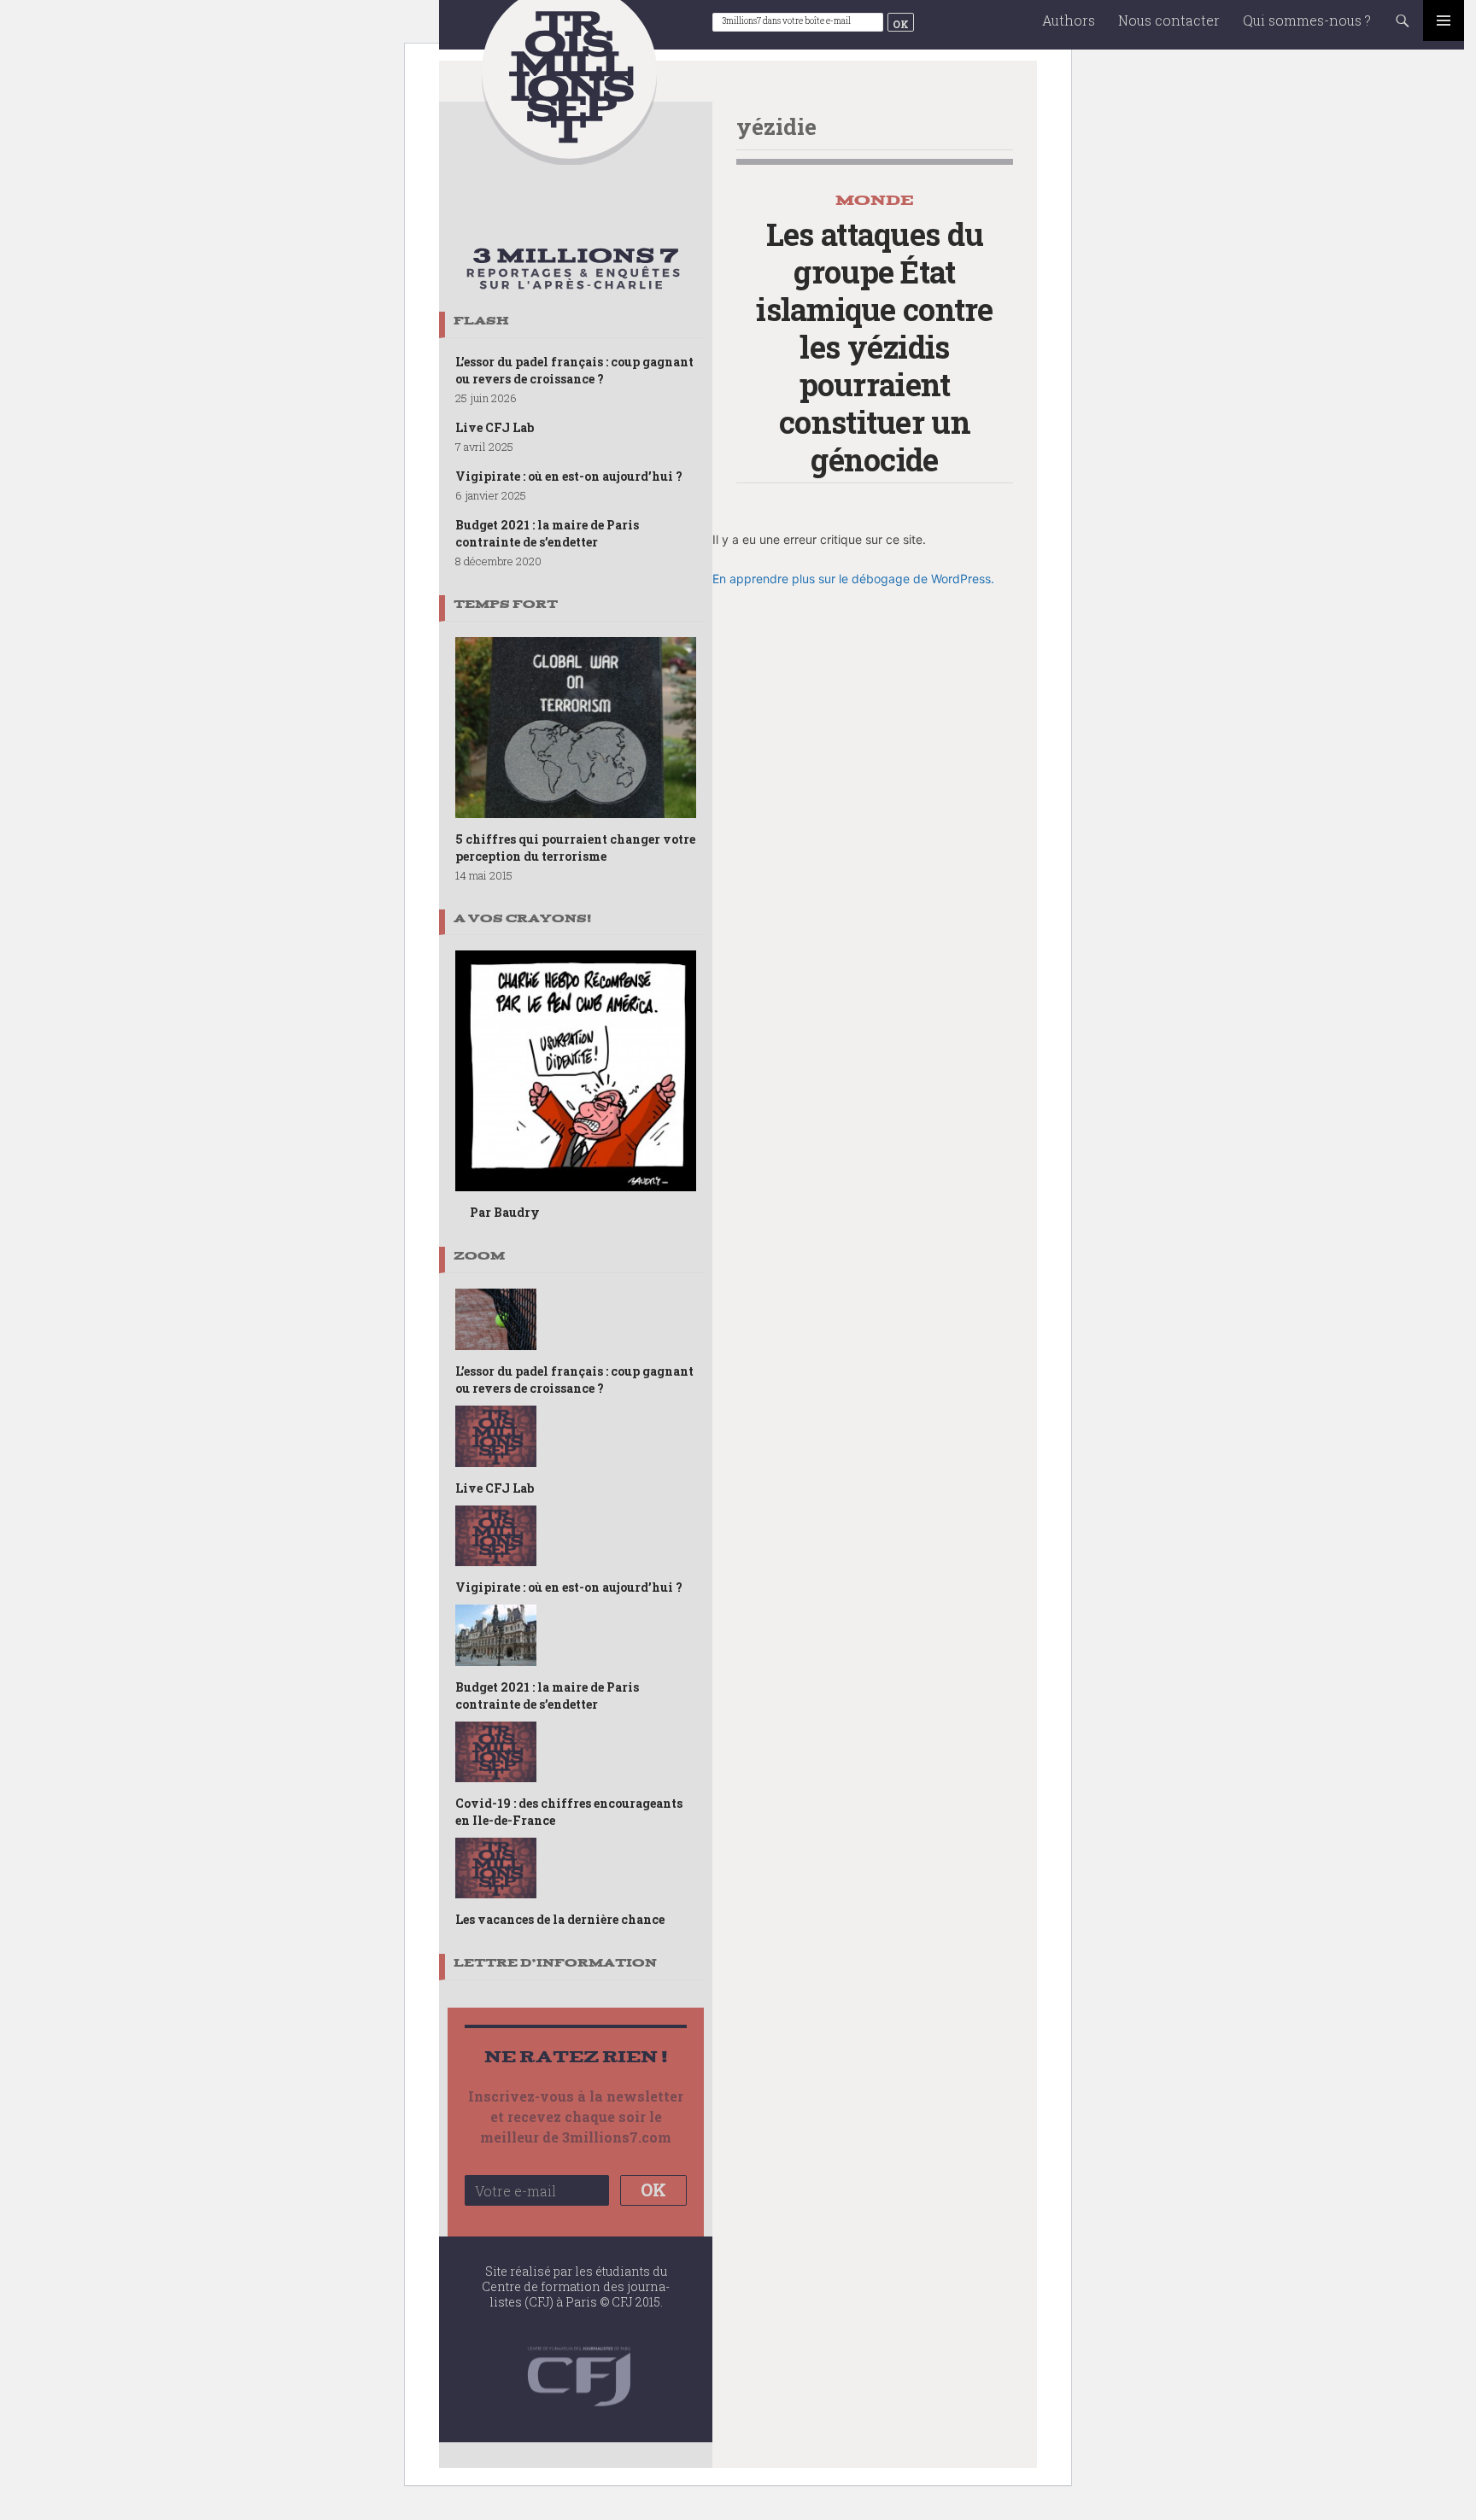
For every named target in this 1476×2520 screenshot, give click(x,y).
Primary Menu (1444, 20)
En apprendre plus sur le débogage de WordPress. (853, 579)
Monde (875, 200)
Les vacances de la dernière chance (560, 1919)
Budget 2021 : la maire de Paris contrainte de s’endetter (547, 533)
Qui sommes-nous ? (1307, 20)
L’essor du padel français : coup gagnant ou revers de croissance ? (574, 370)
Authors (1069, 20)
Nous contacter (1169, 20)
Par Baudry (505, 1212)
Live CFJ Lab (495, 427)
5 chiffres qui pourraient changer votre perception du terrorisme (575, 848)
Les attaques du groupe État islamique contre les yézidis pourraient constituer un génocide (874, 347)
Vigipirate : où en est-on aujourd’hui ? (569, 476)
